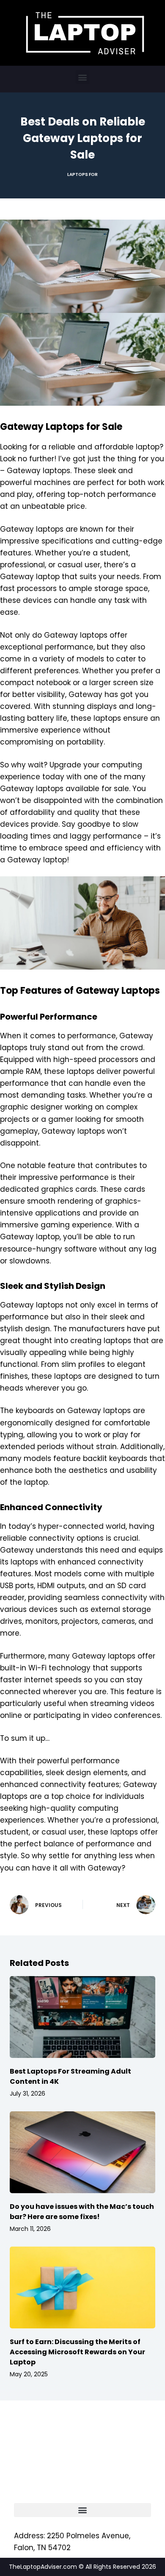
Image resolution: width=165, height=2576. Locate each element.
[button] (83, 77)
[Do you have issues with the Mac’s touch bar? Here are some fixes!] (82, 2152)
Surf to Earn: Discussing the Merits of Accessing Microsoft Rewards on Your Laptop (77, 2352)
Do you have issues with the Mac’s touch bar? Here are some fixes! (82, 2212)
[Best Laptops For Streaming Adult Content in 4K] (82, 2017)
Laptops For (82, 174)
